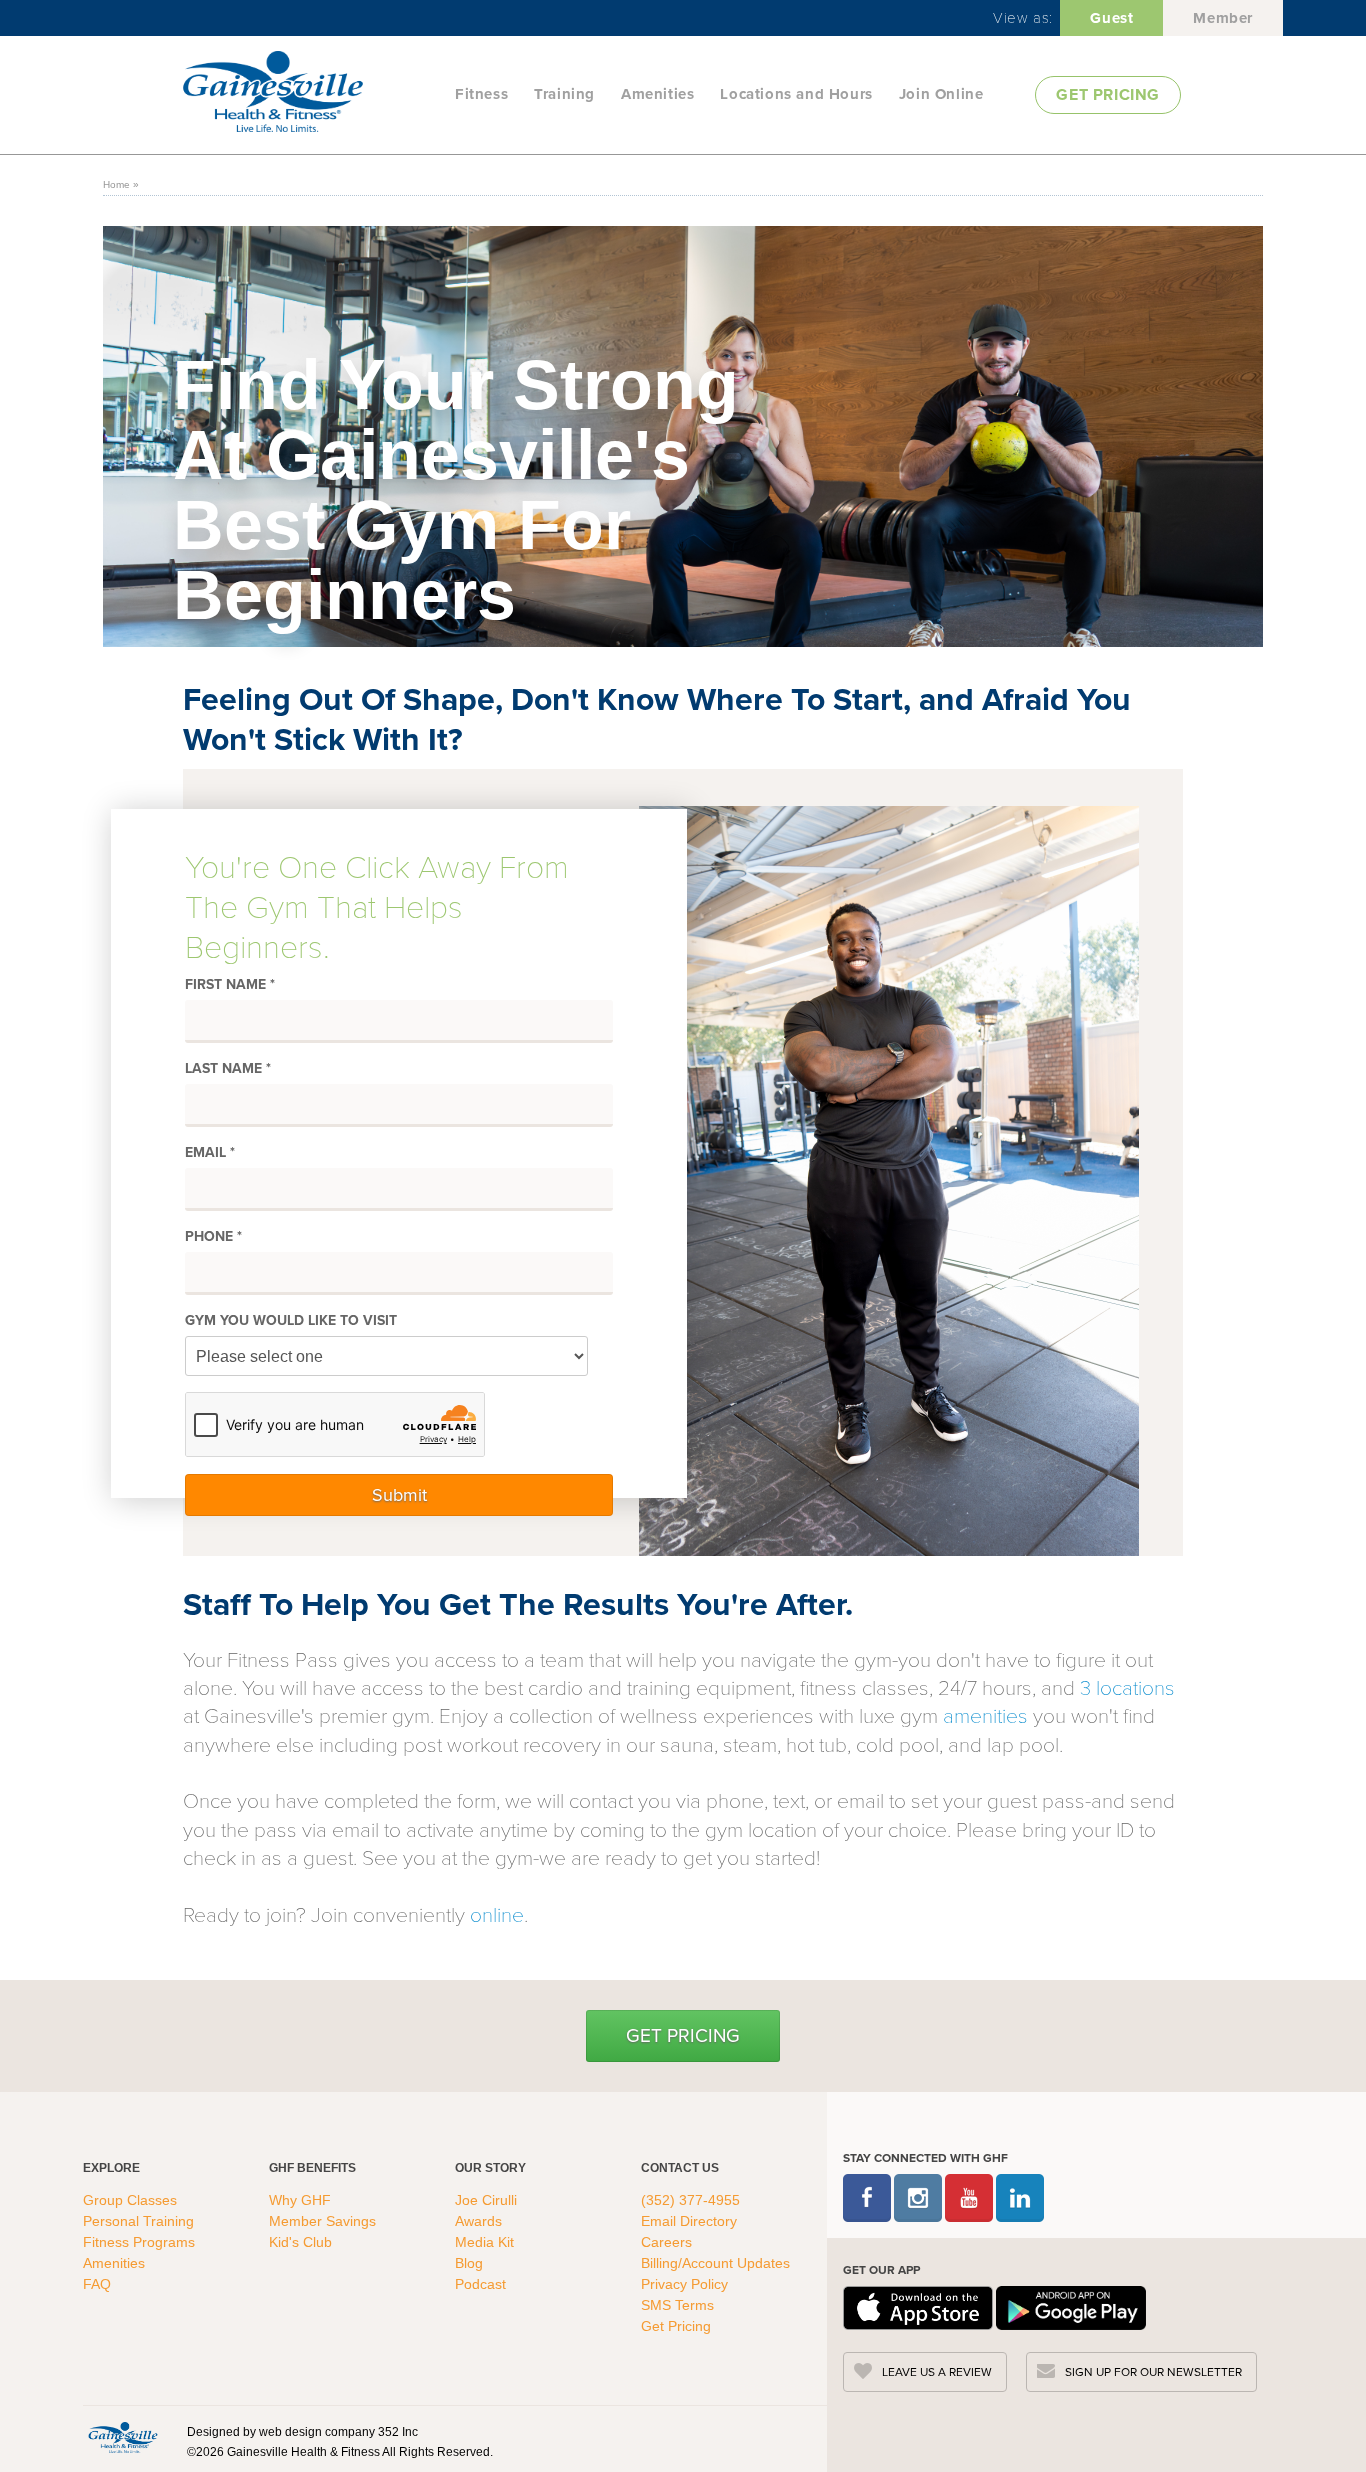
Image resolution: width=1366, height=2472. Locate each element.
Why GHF (302, 2200)
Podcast (480, 2284)
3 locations (1127, 1686)
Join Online (941, 94)
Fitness (481, 94)
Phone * (213, 1237)
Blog (471, 2263)
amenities (985, 1714)
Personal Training (140, 2221)
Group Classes (132, 2200)
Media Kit (484, 2242)
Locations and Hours (796, 94)
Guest (1111, 18)
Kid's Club (302, 2242)
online (497, 1913)
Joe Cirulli (486, 2200)
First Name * (230, 985)
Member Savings (324, 2221)
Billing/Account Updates (715, 2263)
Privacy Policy (684, 2284)
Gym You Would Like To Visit (291, 1321)
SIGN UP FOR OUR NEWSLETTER (1153, 2372)
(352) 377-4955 (690, 2200)
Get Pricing (683, 2035)
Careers (666, 2242)
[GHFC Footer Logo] (123, 2437)
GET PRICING (1108, 94)
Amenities (657, 94)
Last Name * (228, 1069)
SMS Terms (677, 2305)
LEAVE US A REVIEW (937, 2372)
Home (116, 184)
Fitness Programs (141, 2242)
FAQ (99, 2284)
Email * (210, 1153)
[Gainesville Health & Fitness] (313, 94)
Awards (478, 2221)
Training (564, 94)
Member (1223, 18)
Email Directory (689, 2221)
